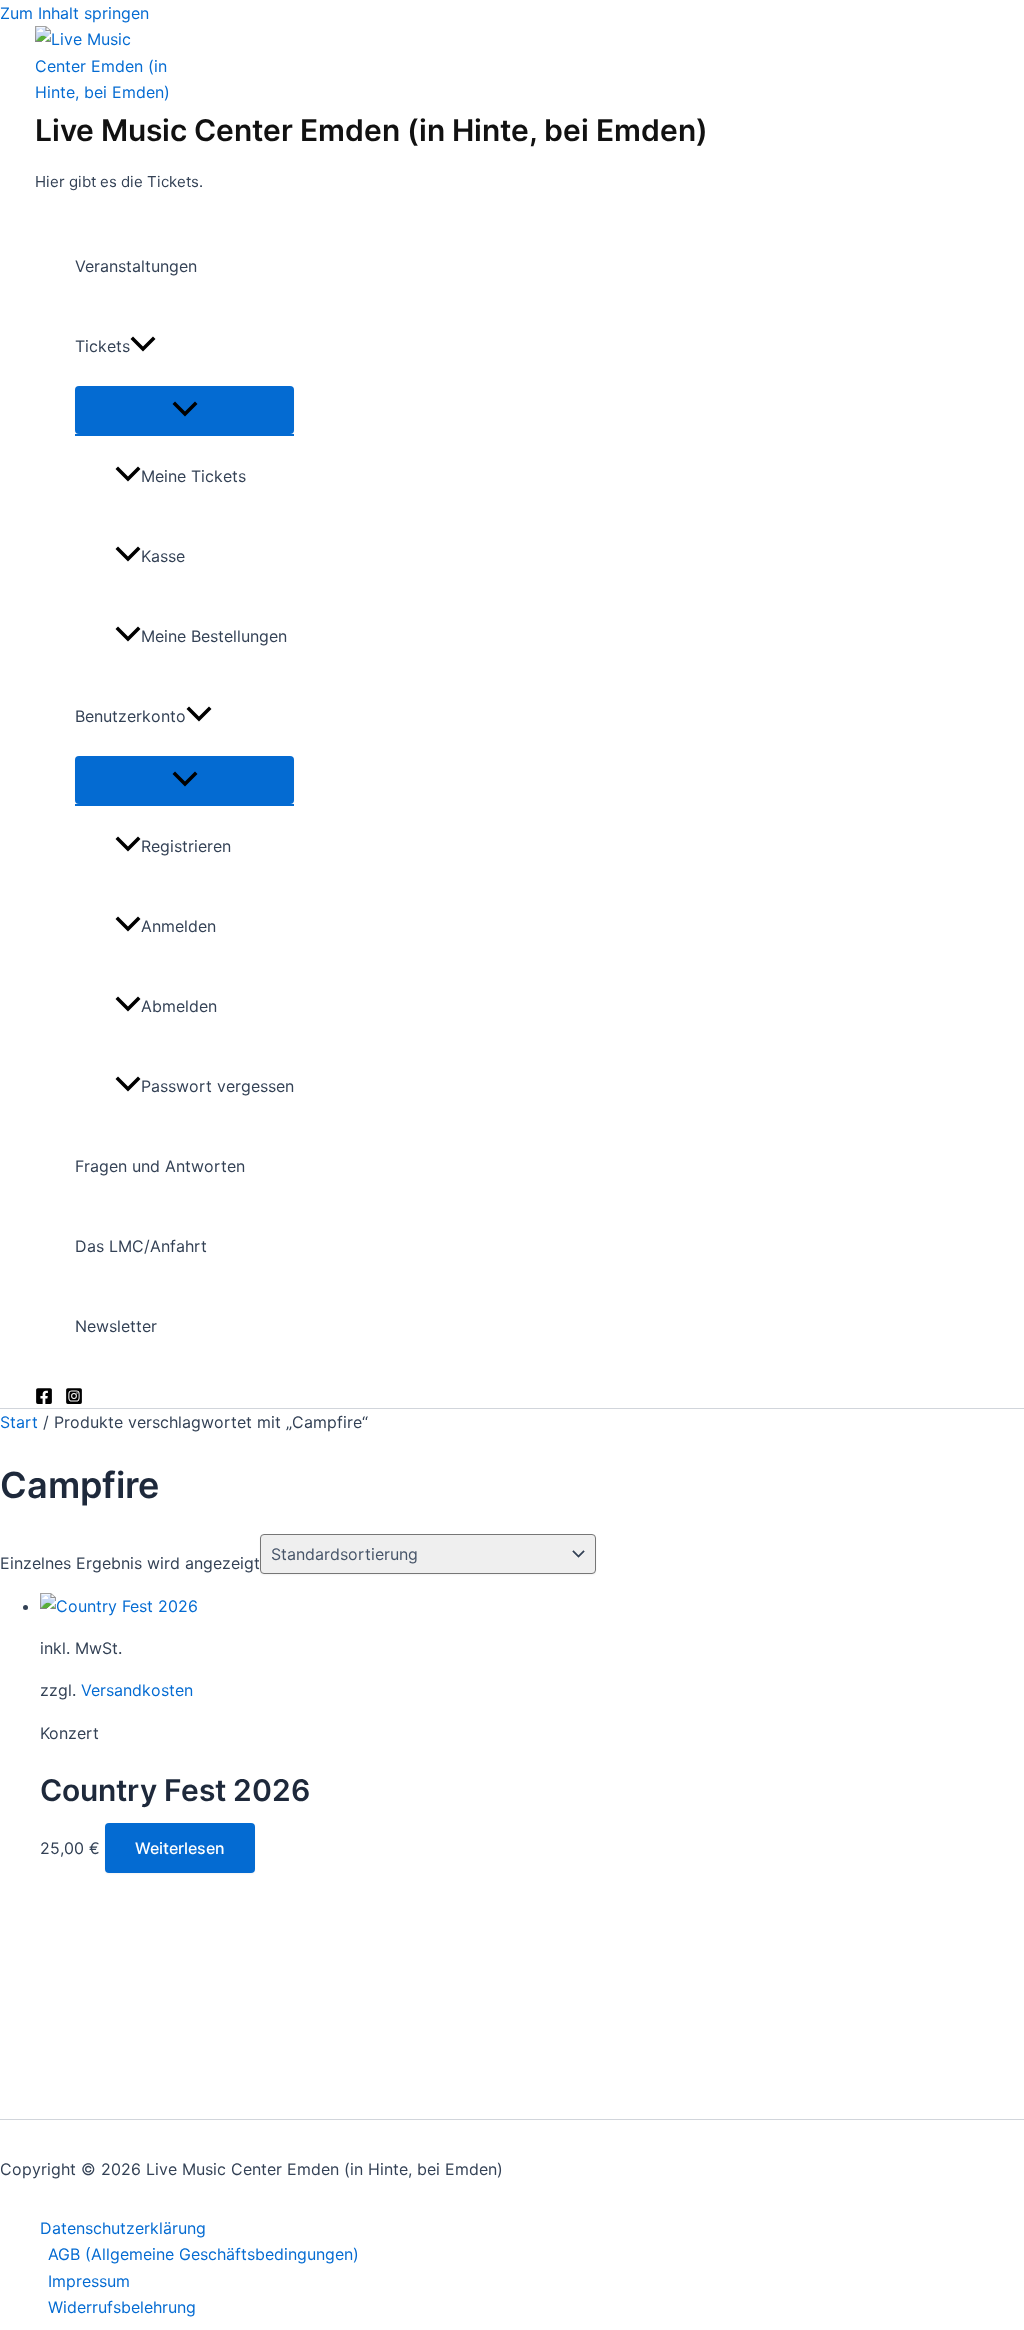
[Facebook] (44, 1399)
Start (19, 1422)
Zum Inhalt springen (74, 13)
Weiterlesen (180, 1848)
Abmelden (179, 1006)
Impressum (89, 2281)
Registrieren (186, 846)
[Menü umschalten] (184, 410)
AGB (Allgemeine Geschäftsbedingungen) (203, 2254)
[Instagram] (74, 1399)
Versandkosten (137, 1690)
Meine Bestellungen (214, 636)
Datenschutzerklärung (123, 2228)
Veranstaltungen (136, 266)
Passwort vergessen (217, 1086)
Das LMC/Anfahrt (141, 1246)
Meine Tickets (193, 476)
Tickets (102, 346)
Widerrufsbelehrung (122, 2307)
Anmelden (178, 926)
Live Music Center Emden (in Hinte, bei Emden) (371, 130)
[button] (143, 346)
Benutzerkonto (130, 716)
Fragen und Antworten (160, 1166)
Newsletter (116, 1326)
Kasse (163, 556)
